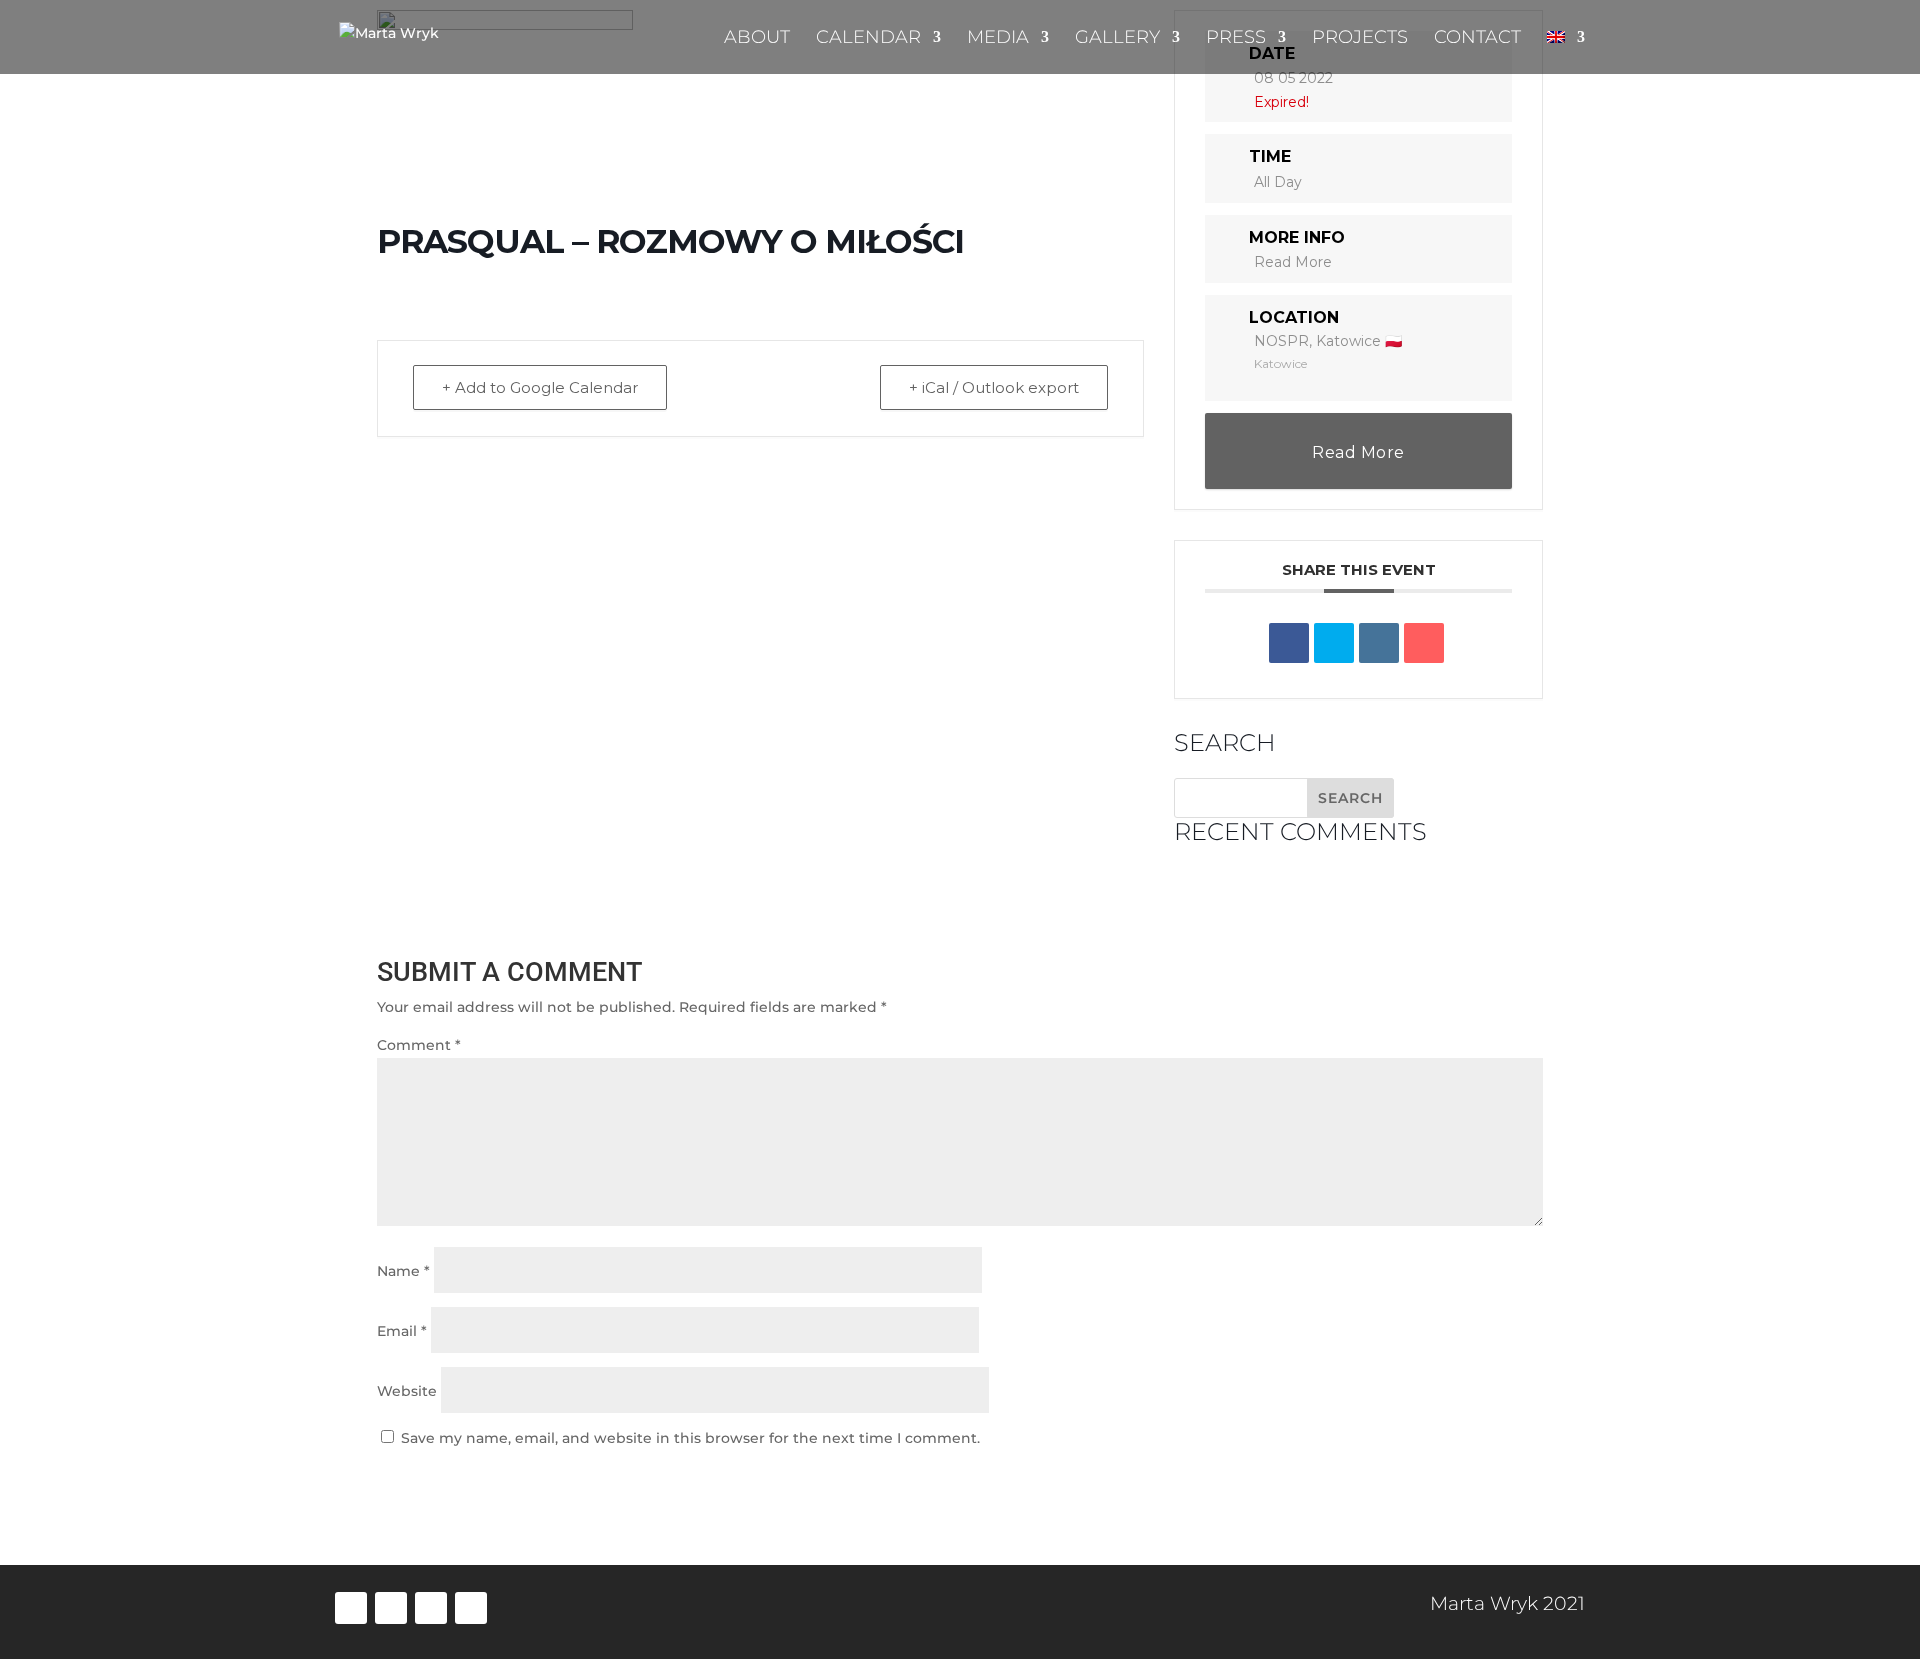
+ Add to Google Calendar (540, 387)
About (757, 38)
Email (402, 1331)
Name (403, 1271)
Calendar (868, 38)
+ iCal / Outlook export (994, 387)
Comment (419, 1045)
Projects (1360, 38)
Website (407, 1391)
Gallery (1117, 38)
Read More (1293, 262)
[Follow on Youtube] (471, 1608)
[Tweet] (1334, 643)
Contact (1477, 38)
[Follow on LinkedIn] (391, 1608)
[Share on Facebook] (1289, 643)
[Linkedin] (1379, 643)
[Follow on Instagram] (431, 1608)
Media (998, 38)
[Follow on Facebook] (351, 1608)
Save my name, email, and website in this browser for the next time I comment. (690, 1438)
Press (1236, 38)
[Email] (1424, 643)
